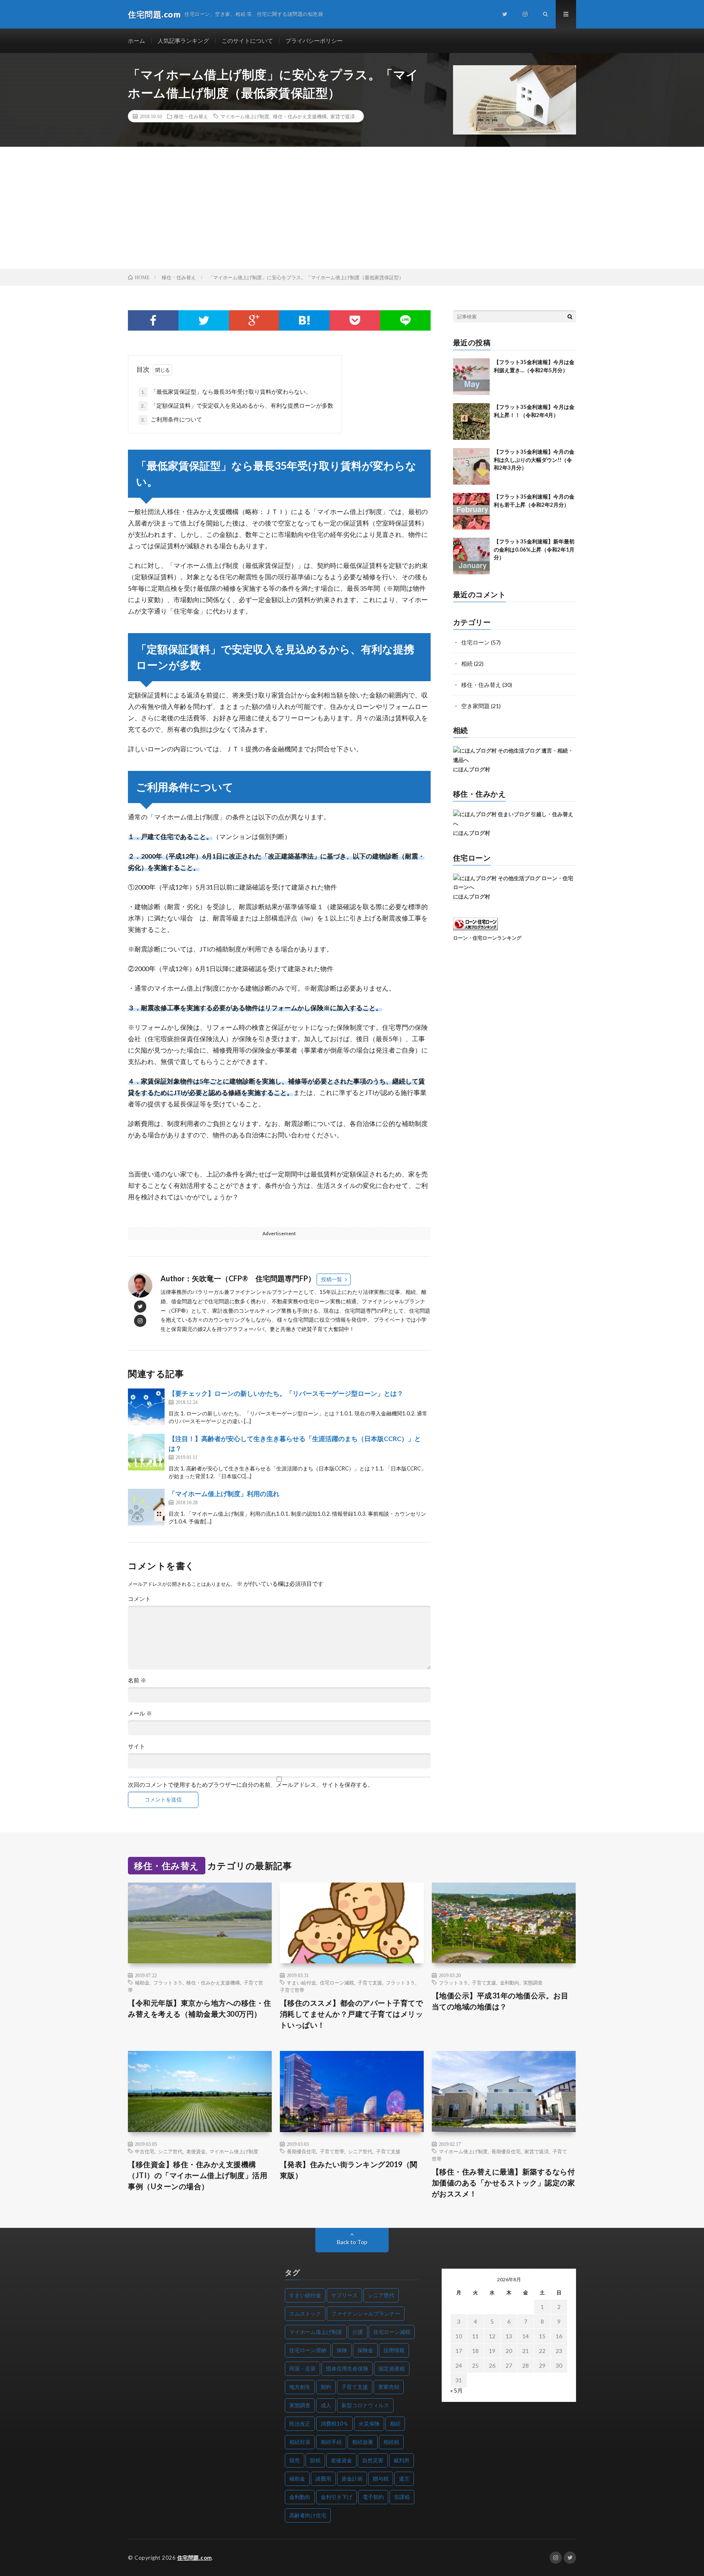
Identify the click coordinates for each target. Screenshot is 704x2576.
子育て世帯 (292, 1990)
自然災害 (373, 2460)
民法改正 (300, 2424)
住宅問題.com (195, 2558)
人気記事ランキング (183, 41)
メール (140, 1713)
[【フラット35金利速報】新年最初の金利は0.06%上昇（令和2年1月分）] (471, 556)
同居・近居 (302, 2369)
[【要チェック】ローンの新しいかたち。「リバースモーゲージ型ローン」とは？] (146, 1407)
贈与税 (381, 2479)
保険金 (365, 2350)
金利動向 (510, 1982)
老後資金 (196, 2151)
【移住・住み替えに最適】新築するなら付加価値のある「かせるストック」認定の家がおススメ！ (504, 2183)
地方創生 (300, 2387)
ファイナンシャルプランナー (366, 2313)
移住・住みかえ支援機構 (300, 116)
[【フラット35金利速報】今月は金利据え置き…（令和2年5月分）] (471, 377)
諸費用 (323, 2479)
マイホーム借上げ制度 (245, 116)
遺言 (404, 2479)
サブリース (344, 2295)
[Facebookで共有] (153, 320)
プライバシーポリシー (314, 41)
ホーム (136, 41)
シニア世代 (170, 2151)
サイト (136, 1746)
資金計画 (352, 2479)
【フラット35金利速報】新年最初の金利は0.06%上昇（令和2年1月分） (534, 549)
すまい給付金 (301, 1982)
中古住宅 (145, 2151)
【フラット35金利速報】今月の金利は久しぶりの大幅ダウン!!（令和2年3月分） (534, 460)
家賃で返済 (343, 116)
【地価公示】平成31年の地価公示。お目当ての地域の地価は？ (500, 2001)
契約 (326, 2387)
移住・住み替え (191, 116)
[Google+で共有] (254, 320)
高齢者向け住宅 (308, 2515)
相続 (467, 663)
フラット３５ (168, 1982)
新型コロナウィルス (365, 2405)
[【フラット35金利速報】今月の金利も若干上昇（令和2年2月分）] (471, 511)
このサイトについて (247, 41)
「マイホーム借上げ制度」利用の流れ (224, 1493)
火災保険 (369, 2424)
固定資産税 (392, 2369)
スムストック (305, 2313)
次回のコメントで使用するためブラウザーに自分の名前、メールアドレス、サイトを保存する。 (251, 1785)
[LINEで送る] (405, 320)
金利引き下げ (337, 2497)
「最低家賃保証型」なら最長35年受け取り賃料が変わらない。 (226, 392)
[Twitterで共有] (204, 320)
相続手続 (331, 2442)
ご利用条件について (172, 419)
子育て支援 (370, 1982)
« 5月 (456, 2390)
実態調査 (533, 1982)
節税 (315, 2460)
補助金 (142, 1982)
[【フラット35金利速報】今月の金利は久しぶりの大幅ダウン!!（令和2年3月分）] (471, 466)
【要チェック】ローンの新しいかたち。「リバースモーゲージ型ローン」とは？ (286, 1393)
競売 (295, 2460)
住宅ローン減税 (337, 1982)
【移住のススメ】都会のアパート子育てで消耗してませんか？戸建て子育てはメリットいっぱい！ (352, 2014)
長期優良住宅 (301, 2151)
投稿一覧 (332, 1279)
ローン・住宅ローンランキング (487, 938)
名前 (137, 1680)
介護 (358, 2332)
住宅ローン (475, 642)
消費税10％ (334, 2424)
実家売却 (389, 2387)
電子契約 (373, 2497)
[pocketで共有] (355, 320)
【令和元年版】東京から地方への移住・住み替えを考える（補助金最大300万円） (200, 2008)
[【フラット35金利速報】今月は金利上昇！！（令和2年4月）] (471, 422)
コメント (139, 1599)
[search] (570, 316)
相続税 (391, 2442)
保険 (342, 2350)
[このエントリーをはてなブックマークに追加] (304, 320)
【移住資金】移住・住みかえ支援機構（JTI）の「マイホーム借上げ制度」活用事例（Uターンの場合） (198, 2175)
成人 (326, 2405)
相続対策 (300, 2442)
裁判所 (401, 2460)
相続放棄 (363, 2442)
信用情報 (394, 2350)
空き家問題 (475, 706)
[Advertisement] (352, 208)
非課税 (402, 2497)
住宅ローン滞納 (308, 2350)
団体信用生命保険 (347, 2369)
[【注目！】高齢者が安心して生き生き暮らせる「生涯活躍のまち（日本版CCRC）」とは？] (146, 1452)
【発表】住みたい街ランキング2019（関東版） (349, 2170)
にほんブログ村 (472, 769)
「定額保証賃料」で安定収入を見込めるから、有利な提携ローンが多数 (237, 405)
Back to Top (352, 2242)
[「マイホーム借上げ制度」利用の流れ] (146, 1507)
